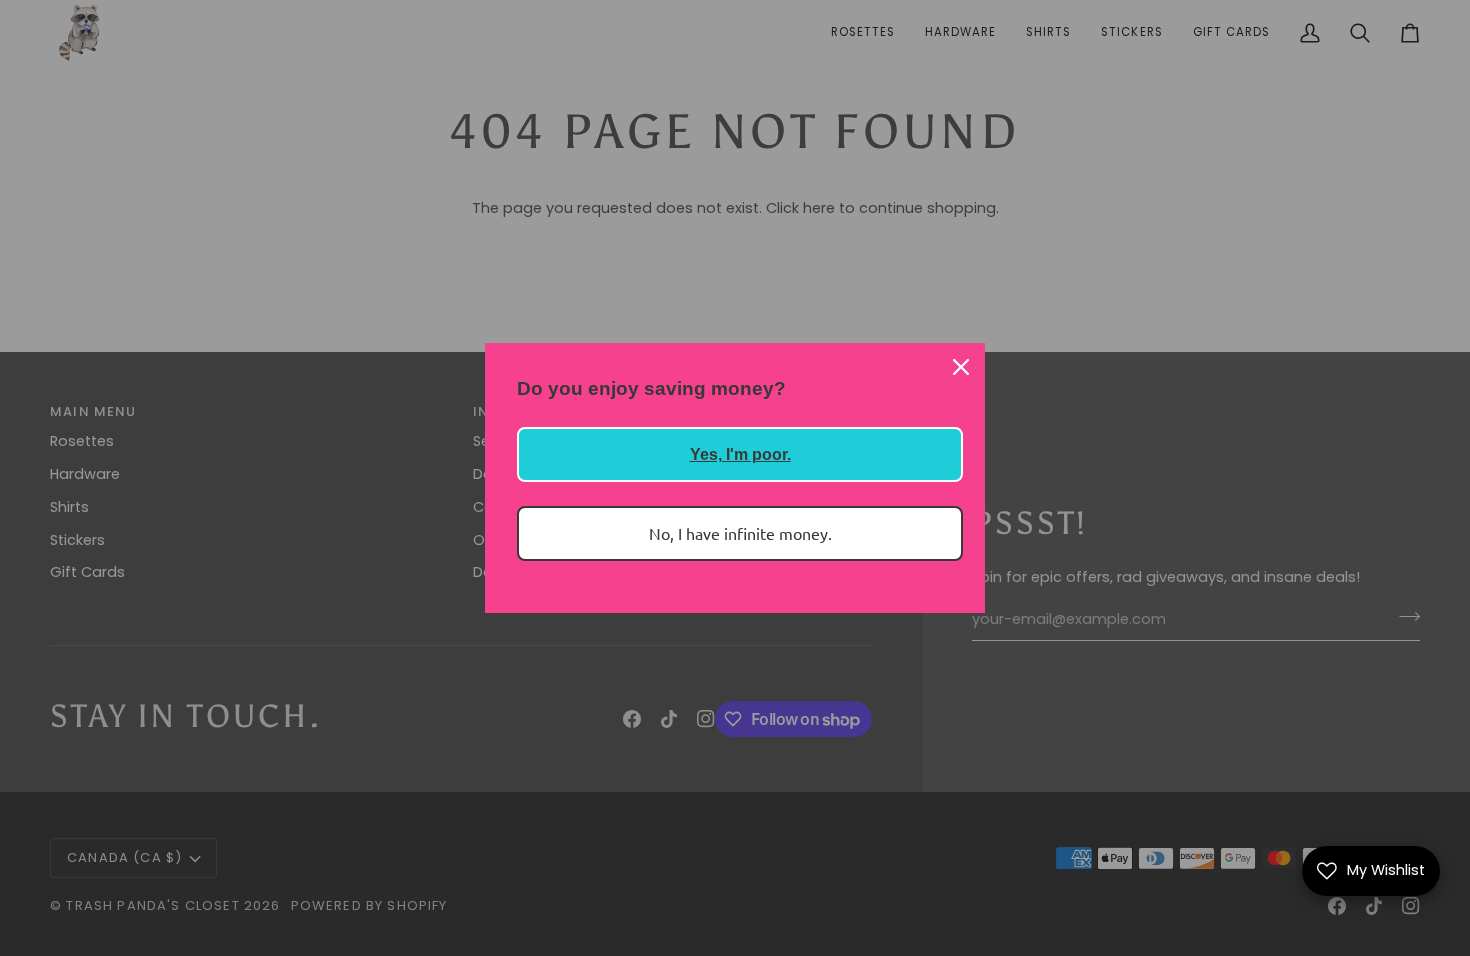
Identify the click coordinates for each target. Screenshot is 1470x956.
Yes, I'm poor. (740, 454)
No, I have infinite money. (740, 533)
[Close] (961, 367)
